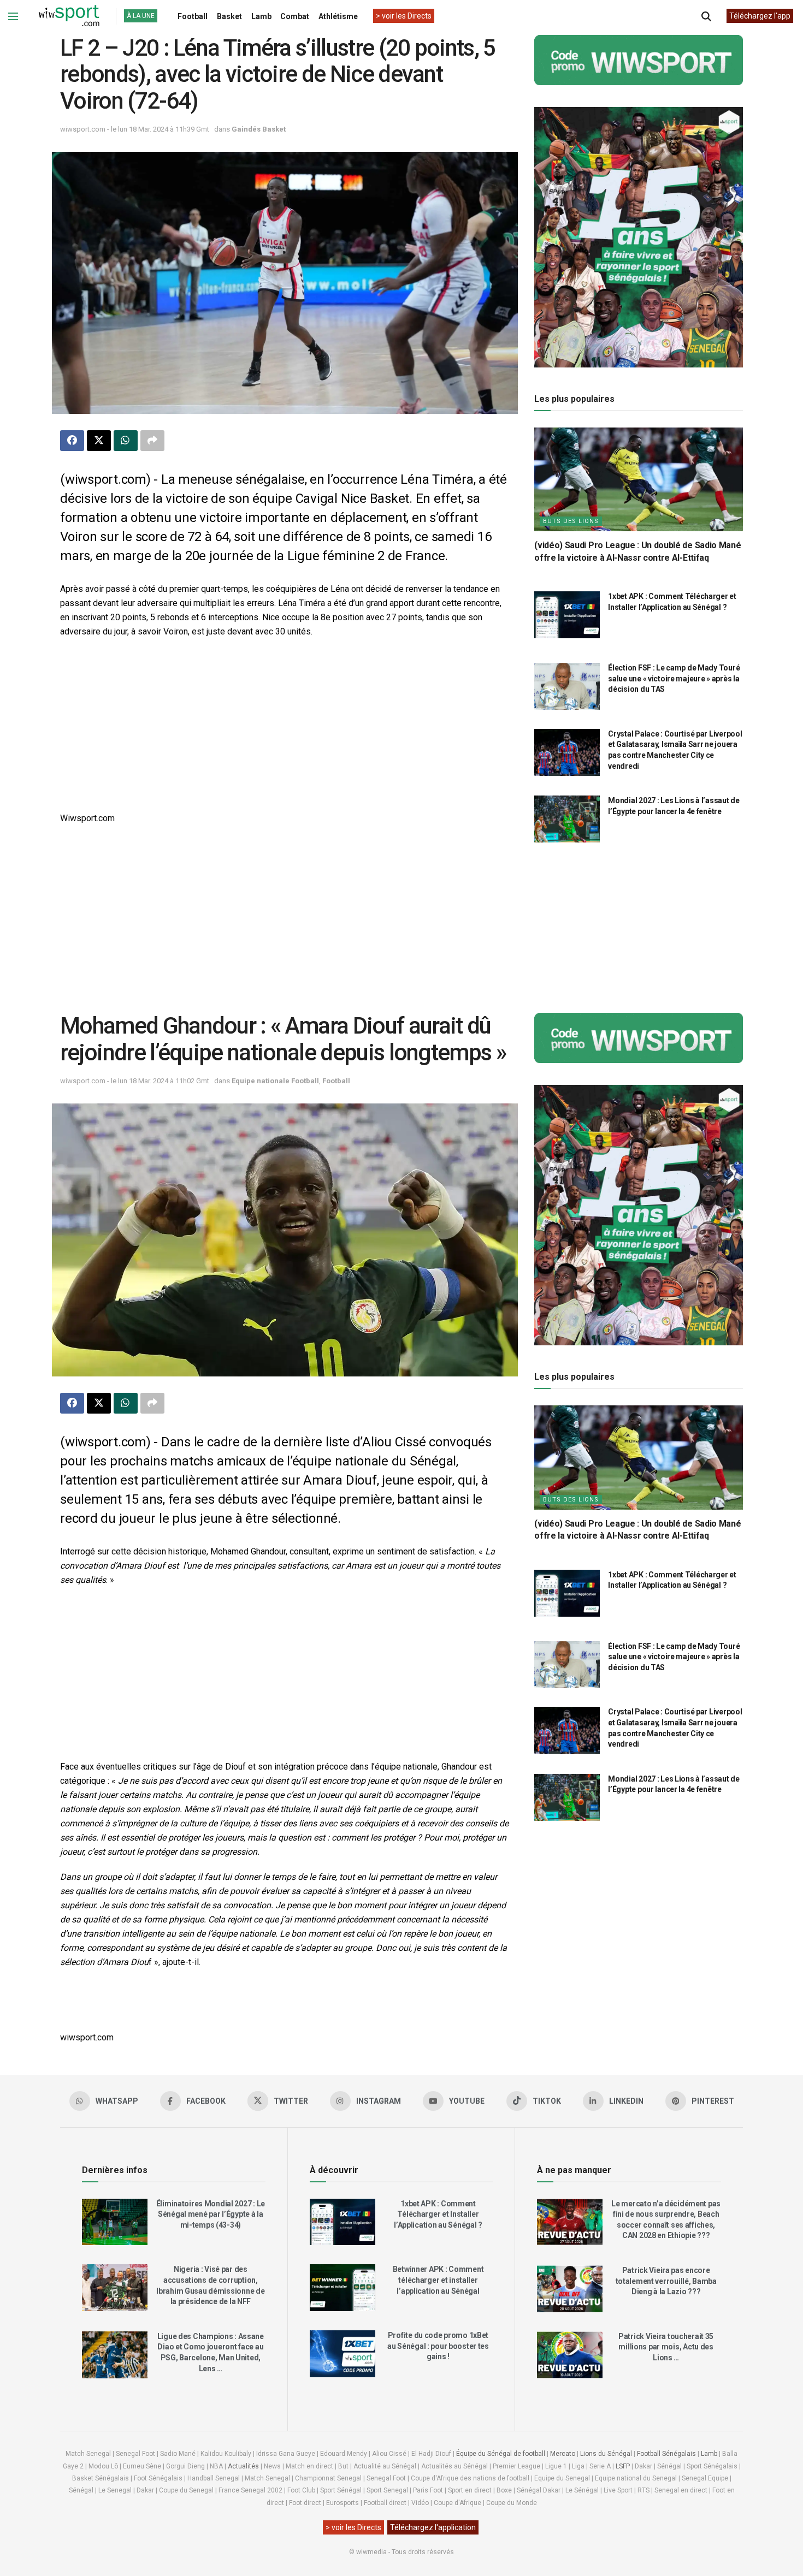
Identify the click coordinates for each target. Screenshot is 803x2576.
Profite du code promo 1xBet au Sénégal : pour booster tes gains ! (438, 2346)
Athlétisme (338, 16)
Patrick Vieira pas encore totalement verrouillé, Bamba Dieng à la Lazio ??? (666, 2281)
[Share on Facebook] (72, 441)
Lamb (261, 16)
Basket (229, 16)
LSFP (623, 2466)
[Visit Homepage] (69, 16)
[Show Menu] (13, 16)
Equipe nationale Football (275, 1081)
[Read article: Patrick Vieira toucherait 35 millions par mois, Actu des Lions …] (570, 2355)
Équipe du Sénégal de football (501, 2454)
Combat (295, 16)
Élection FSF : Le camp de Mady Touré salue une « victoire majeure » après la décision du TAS (674, 678)
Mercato (563, 2454)
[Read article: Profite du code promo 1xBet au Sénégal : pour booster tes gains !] (343, 2354)
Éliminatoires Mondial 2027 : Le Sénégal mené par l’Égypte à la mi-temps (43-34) (211, 2214)
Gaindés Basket (259, 129)
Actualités (243, 2466)
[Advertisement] (285, 726)
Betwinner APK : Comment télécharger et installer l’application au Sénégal (438, 2280)
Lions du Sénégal (606, 2454)
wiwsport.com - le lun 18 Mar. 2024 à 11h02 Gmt (135, 1081)
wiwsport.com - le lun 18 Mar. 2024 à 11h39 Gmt (135, 129)
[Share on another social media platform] (152, 441)
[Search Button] (706, 16)
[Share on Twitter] (99, 441)
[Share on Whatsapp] (126, 441)
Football (193, 16)
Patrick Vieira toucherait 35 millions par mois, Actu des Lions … (666, 2347)
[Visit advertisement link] (639, 60)
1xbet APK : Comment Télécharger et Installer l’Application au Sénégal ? (438, 2214)
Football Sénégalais (666, 2454)
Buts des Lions (571, 521)
